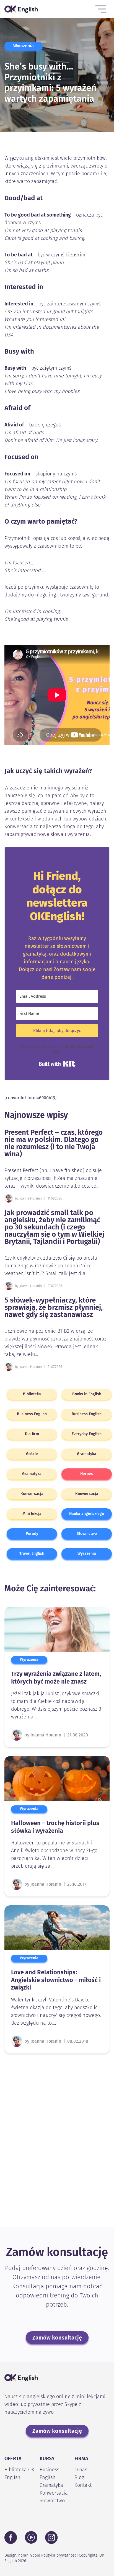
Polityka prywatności (59, 2555)
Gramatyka (87, 1454)
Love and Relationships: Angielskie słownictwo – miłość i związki (56, 1980)
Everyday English (87, 1434)
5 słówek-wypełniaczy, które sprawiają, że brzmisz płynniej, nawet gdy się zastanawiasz (54, 1308)
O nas (81, 2470)
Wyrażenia (24, 46)
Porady (32, 1534)
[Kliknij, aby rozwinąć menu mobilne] (101, 9)
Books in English (87, 1394)
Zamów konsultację (57, 2338)
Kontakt (83, 2485)
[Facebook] (11, 2538)
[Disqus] (57, 2136)
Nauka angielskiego (87, 1514)
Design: (22, 2555)
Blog (79, 2477)
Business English (32, 1414)
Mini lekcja (32, 1514)
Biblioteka (32, 1394)
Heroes (87, 1474)
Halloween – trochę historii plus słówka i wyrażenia (55, 1827)
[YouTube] (31, 2537)
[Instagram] (51, 2538)
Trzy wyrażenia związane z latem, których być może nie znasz (56, 1678)
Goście (32, 1454)
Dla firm (32, 1434)
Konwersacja (32, 1494)
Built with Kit (57, 1064)
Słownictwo (87, 1534)
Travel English (32, 1554)
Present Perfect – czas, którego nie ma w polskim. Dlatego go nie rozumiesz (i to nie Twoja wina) (54, 1143)
